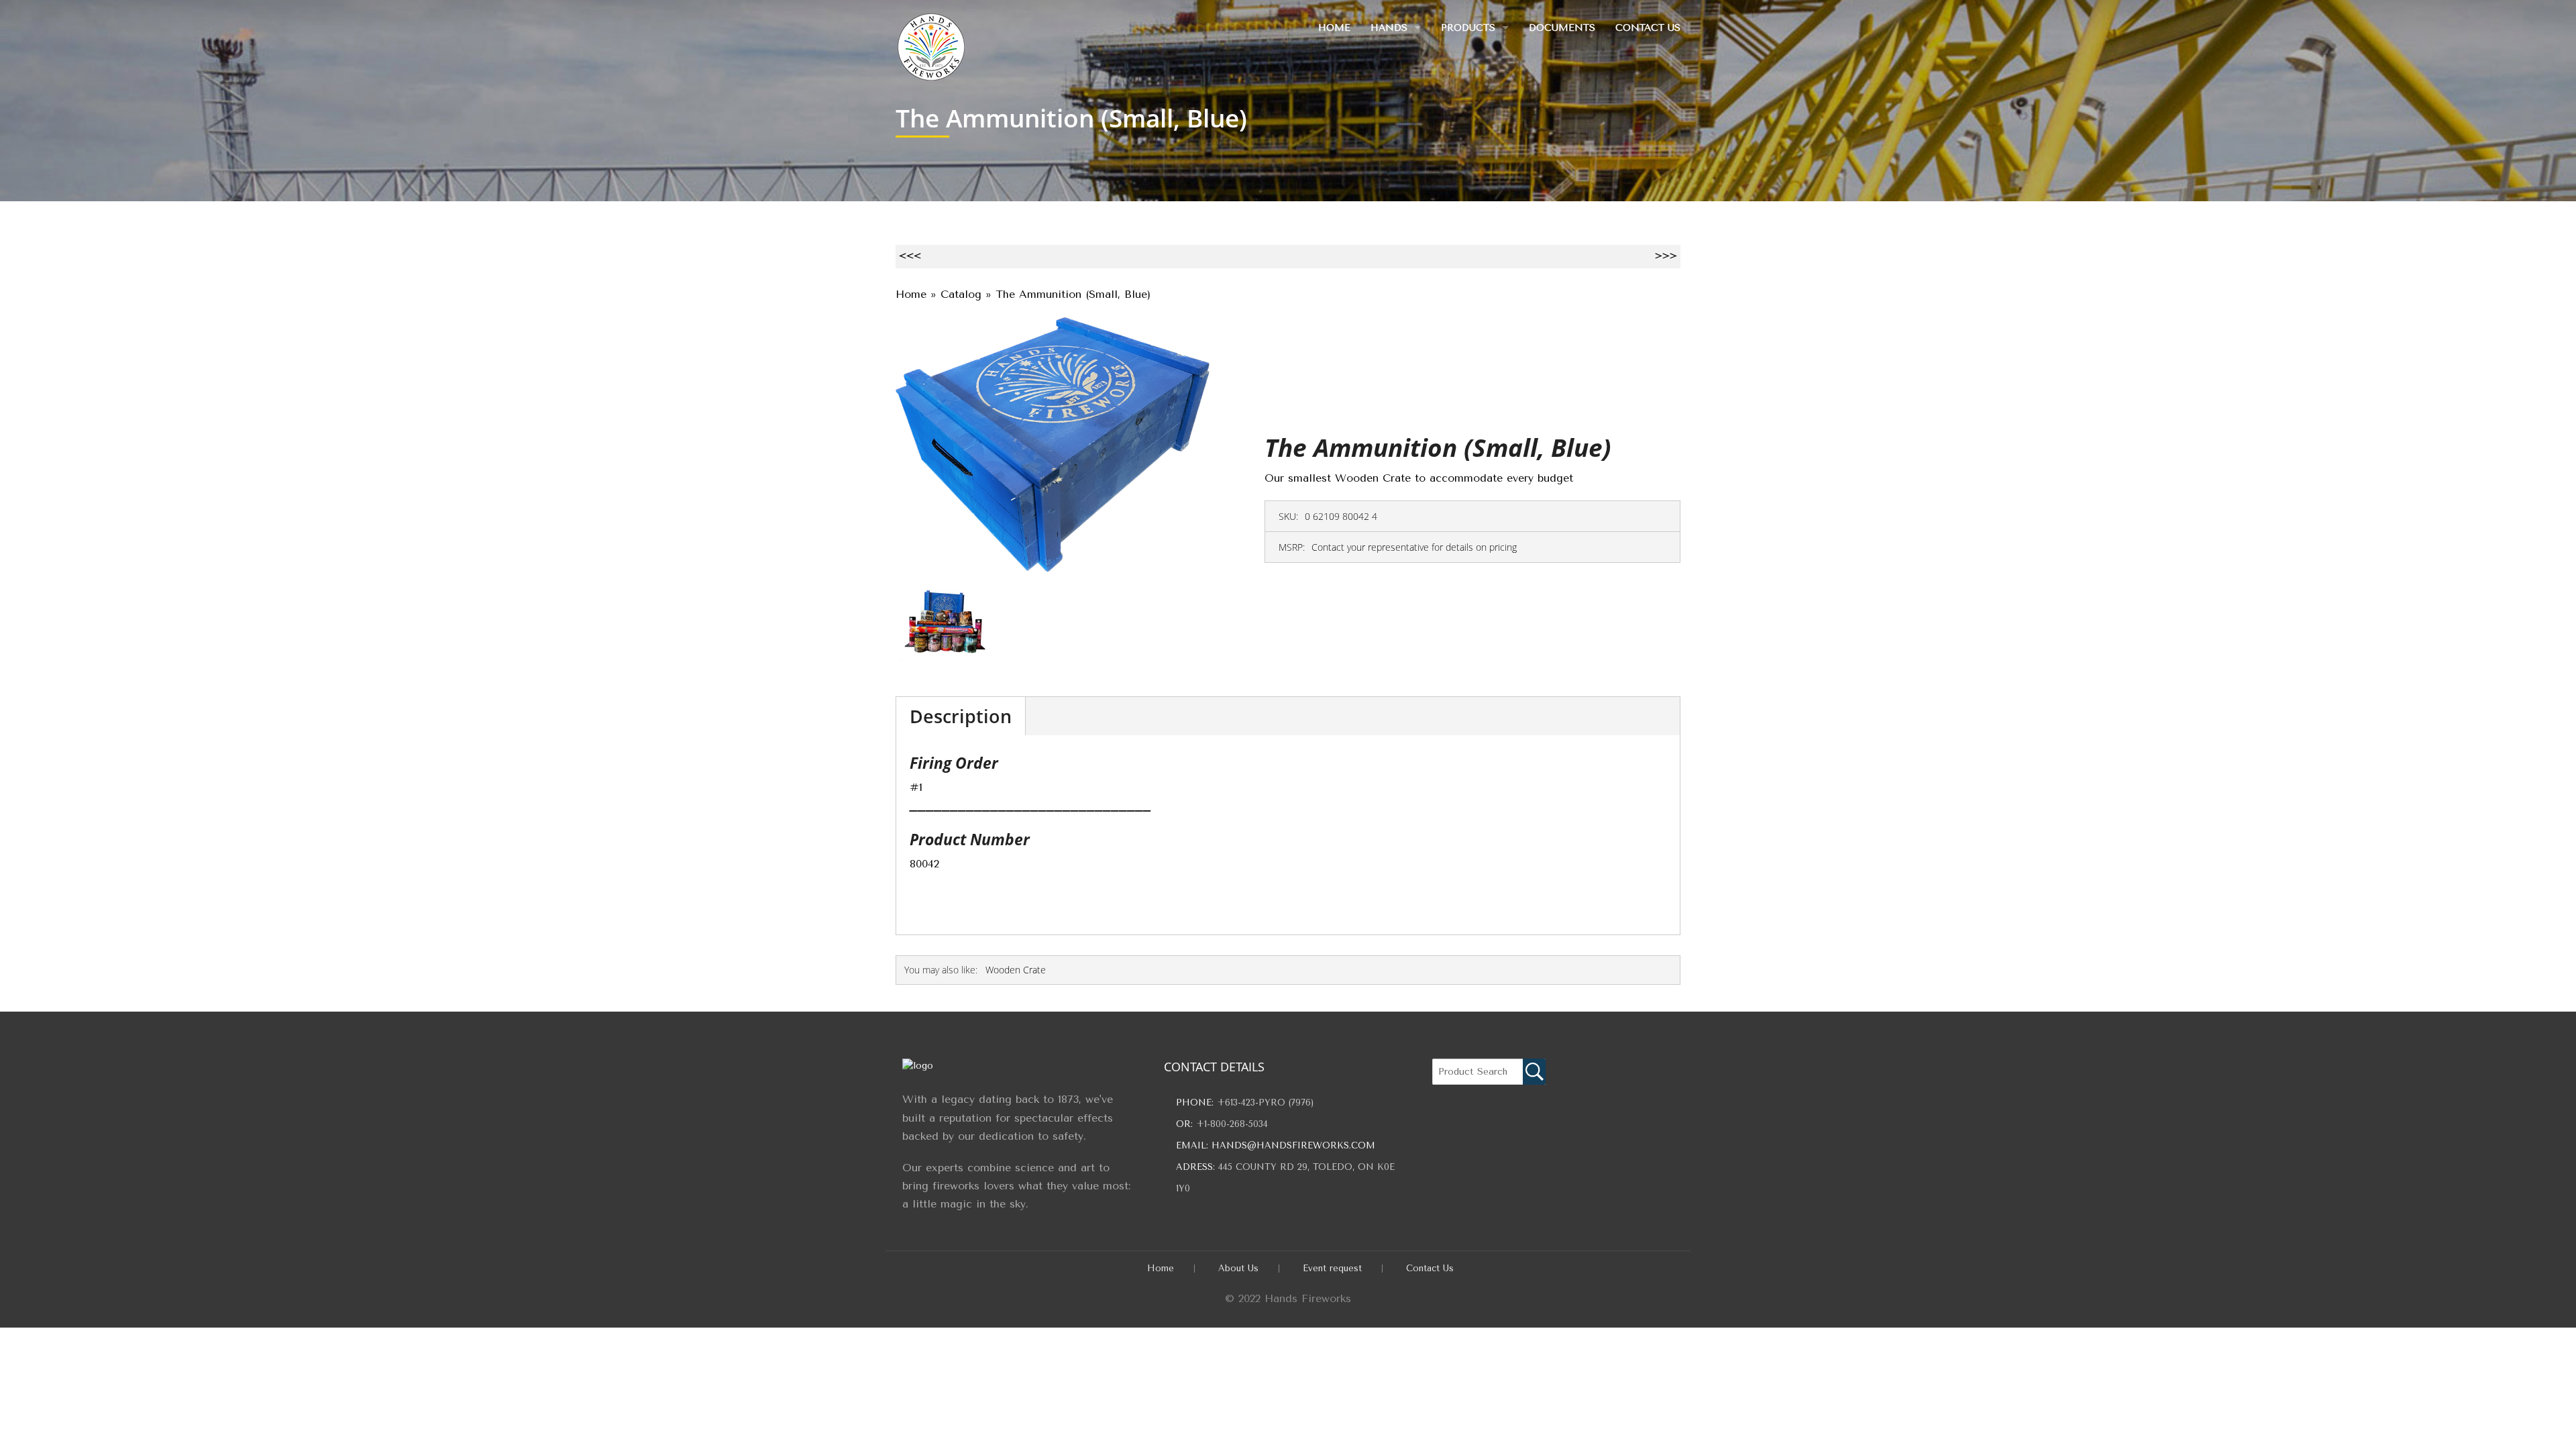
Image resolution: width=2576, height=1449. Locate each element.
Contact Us (1648, 28)
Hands (1389, 28)
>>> (1666, 256)
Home (1334, 28)
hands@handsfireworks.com (1293, 1145)
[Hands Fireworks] (931, 44)
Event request (1332, 1268)
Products (1468, 28)
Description (961, 716)
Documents (1562, 28)
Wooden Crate (1016, 970)
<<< (910, 256)
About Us (1238, 1268)
